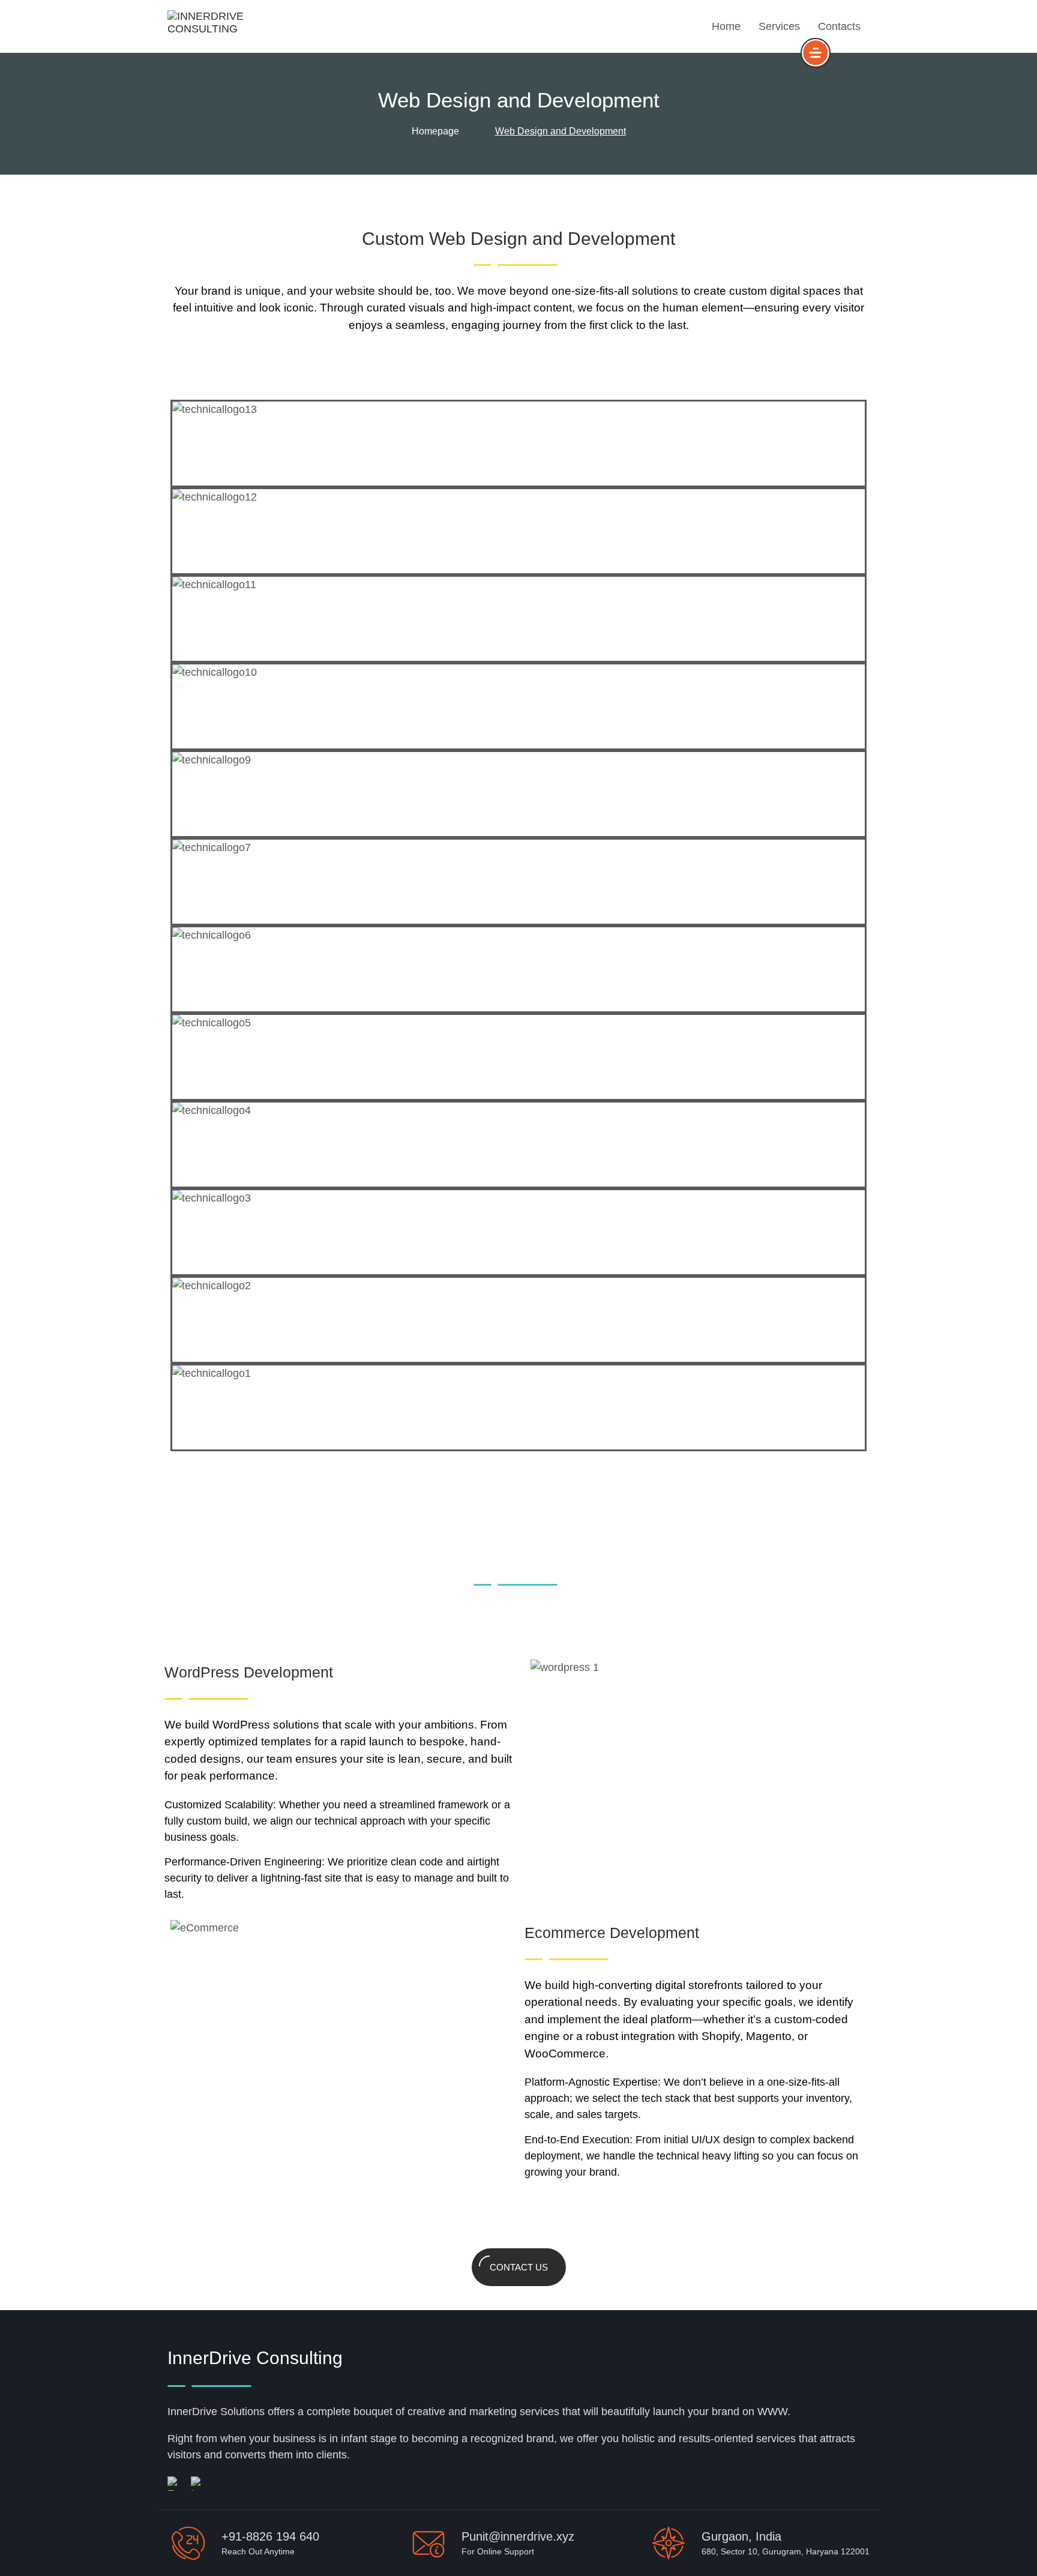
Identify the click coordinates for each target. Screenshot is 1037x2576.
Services (779, 26)
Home (726, 26)
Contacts (839, 26)
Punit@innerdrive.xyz (518, 2536)
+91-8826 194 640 (270, 2536)
